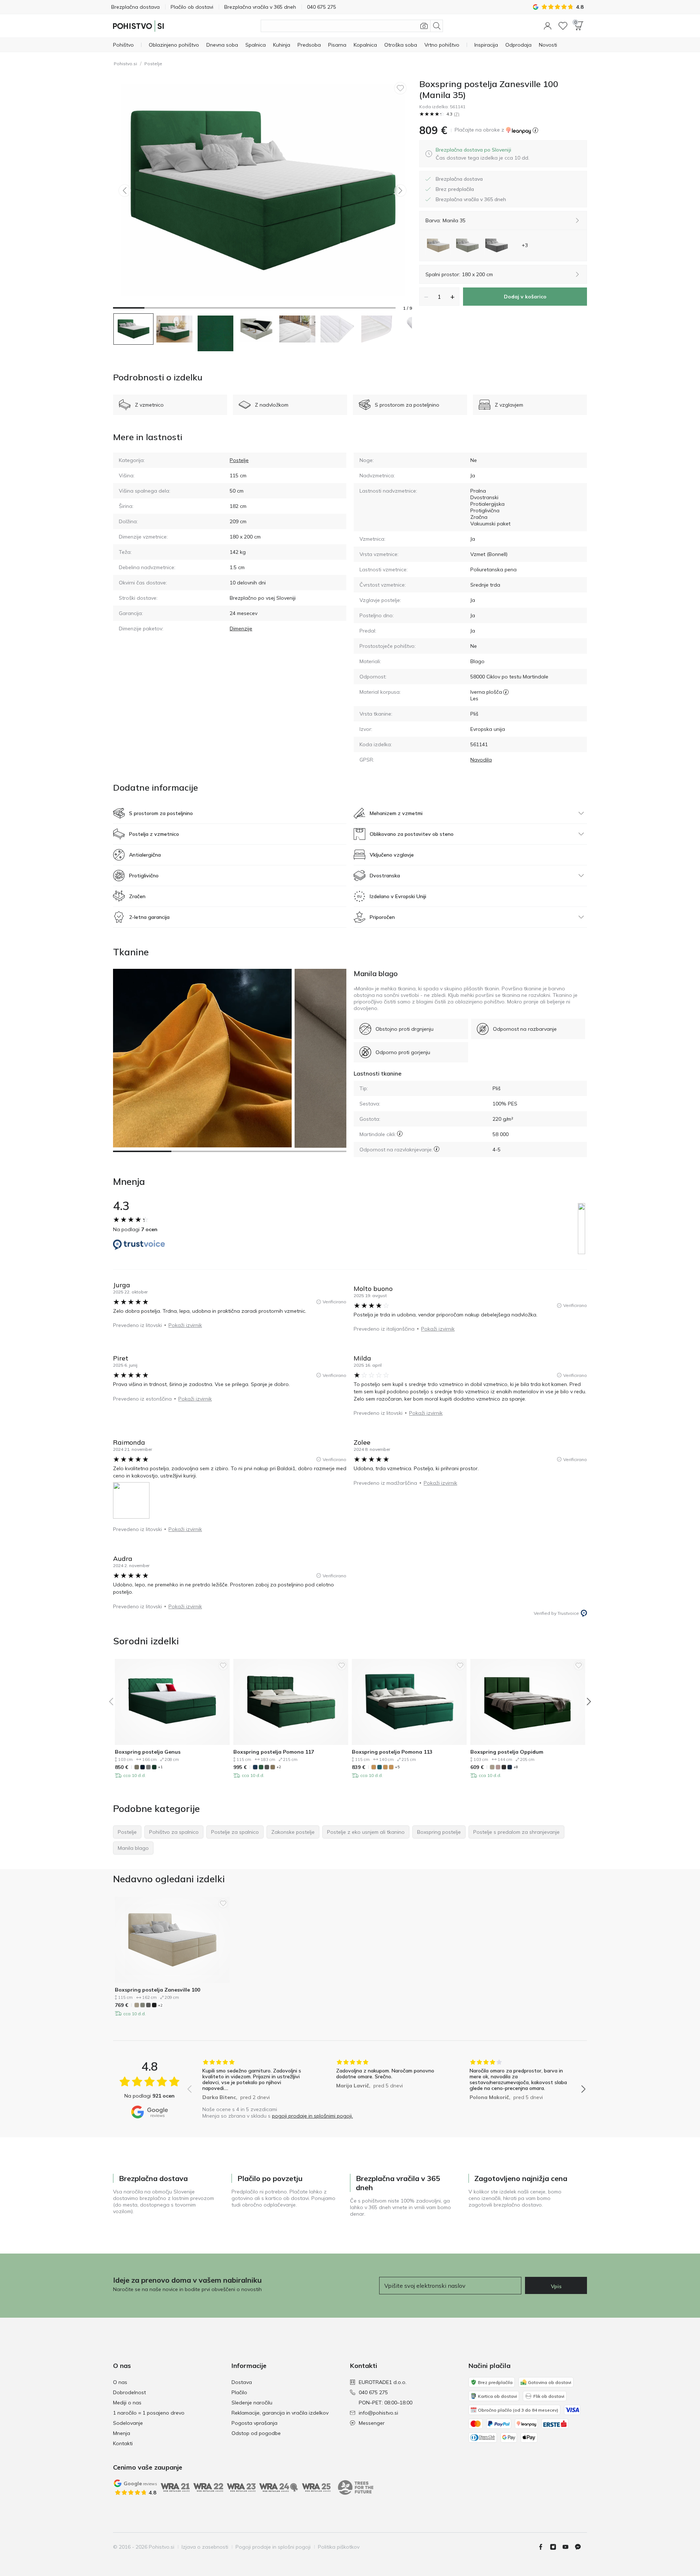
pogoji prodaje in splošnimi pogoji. (312, 2116)
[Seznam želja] (563, 26)
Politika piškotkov (339, 2547)
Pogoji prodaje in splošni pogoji (273, 2547)
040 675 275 (373, 2392)
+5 (397, 1767)
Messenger (372, 2423)
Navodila (481, 760)
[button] (548, 26)
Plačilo (239, 2392)
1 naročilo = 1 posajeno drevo (149, 2413)
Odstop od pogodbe (256, 2433)
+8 (516, 1767)
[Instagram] (556, 2547)
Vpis (556, 2286)
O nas (120, 2382)
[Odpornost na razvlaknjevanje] (437, 1149)
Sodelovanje (128, 2423)
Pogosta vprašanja (254, 2423)
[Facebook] (544, 2547)
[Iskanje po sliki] (424, 26)
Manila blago (376, 973)
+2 (279, 1767)
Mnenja (122, 2433)
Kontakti (123, 2443)
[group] (253, 2081)
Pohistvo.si (125, 64)
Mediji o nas (127, 2403)
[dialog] (483, 154)
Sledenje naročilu (252, 2403)
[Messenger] (581, 2547)
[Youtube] (568, 2547)
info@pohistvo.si (378, 2413)
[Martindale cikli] (400, 1134)
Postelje (153, 64)
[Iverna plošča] (506, 692)
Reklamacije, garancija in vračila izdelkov (280, 2413)
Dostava (242, 2382)
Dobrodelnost (129, 2392)
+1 (160, 1767)
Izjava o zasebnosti (205, 2547)
